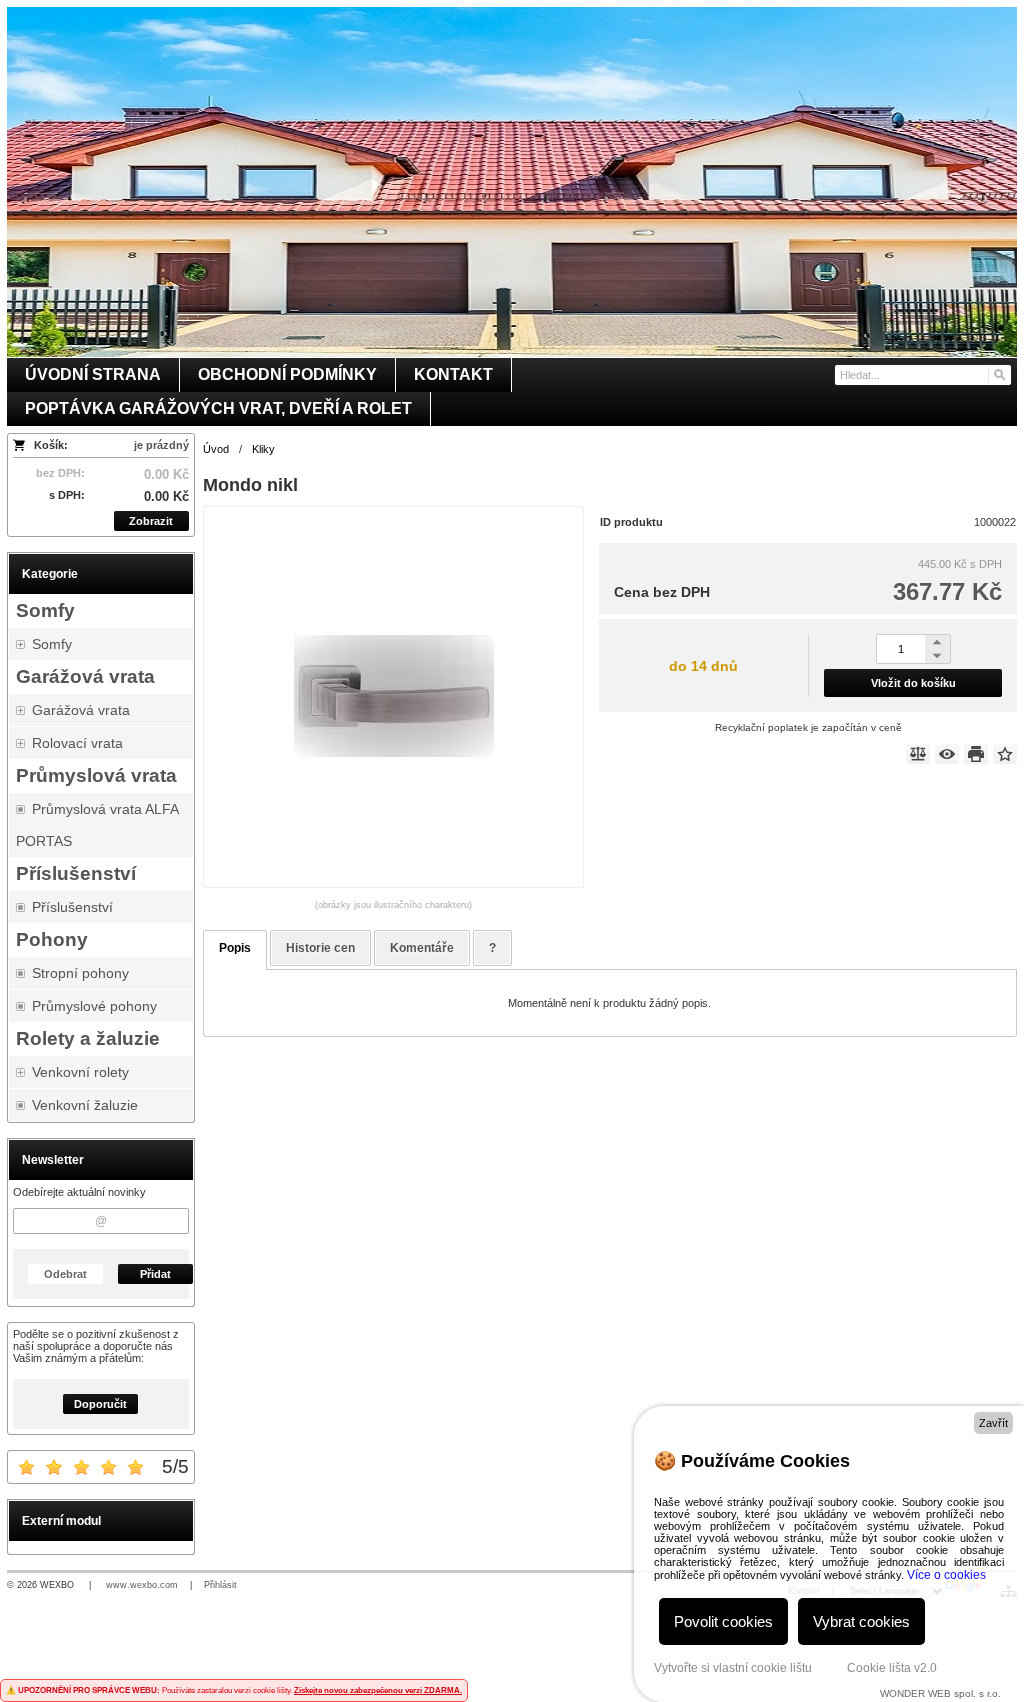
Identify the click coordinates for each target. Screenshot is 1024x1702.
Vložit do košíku (913, 683)
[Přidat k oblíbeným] (1005, 754)
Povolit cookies (723, 1621)
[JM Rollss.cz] (512, 182)
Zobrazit (151, 521)
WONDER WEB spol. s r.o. (940, 1693)
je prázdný (161, 445)
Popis (235, 948)
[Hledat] (998, 375)
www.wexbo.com (142, 1585)
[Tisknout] (976, 754)
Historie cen (320, 948)
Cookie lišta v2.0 (892, 1668)
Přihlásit (220, 1585)
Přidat (155, 1274)
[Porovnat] (918, 754)
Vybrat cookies (861, 1621)
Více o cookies (946, 1575)
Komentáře (422, 948)
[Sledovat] (947, 754)
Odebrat (65, 1274)
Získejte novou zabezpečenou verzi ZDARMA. (378, 1690)
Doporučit (100, 1404)
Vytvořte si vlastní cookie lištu (733, 1668)
